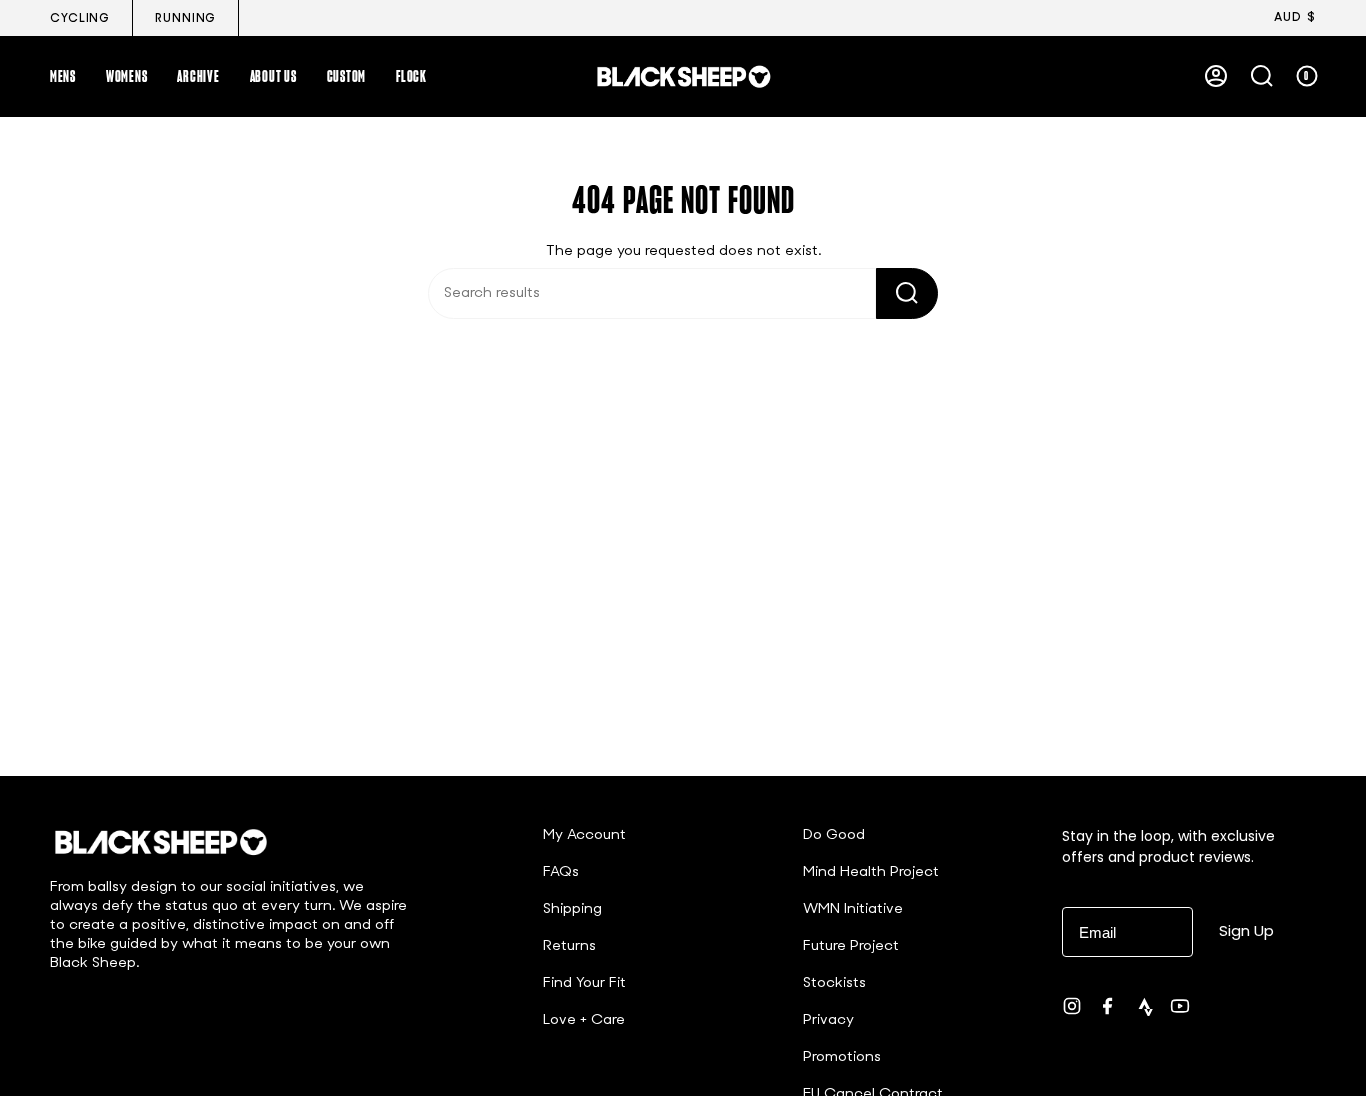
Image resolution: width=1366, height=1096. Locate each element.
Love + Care (584, 1020)
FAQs (561, 872)
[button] (63, 76)
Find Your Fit (584, 983)
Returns (569, 946)
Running (185, 19)
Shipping (572, 909)
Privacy (828, 1020)
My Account (584, 835)
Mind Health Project (871, 872)
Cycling (80, 19)
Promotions (842, 1057)
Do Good (834, 835)
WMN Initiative (853, 909)
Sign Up (1246, 930)
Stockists (834, 983)
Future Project (851, 946)
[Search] (907, 293)
